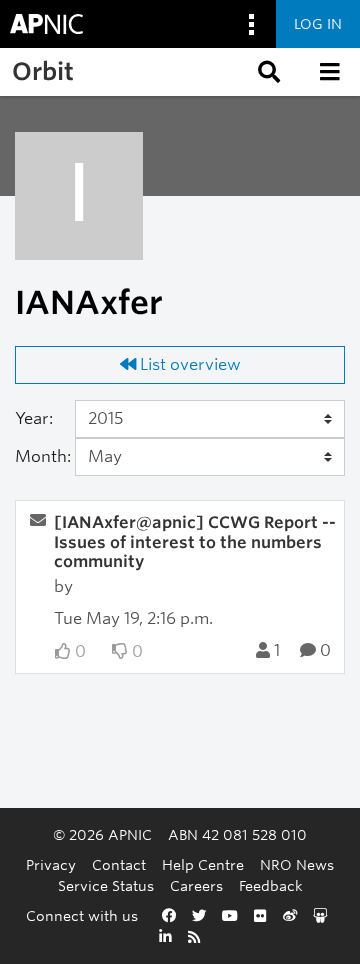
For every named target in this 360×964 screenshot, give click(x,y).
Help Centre (203, 864)
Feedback (271, 885)
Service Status (106, 885)
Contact (119, 864)
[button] (267, 72)
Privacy (51, 864)
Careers (196, 885)
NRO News (297, 864)
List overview (188, 364)
